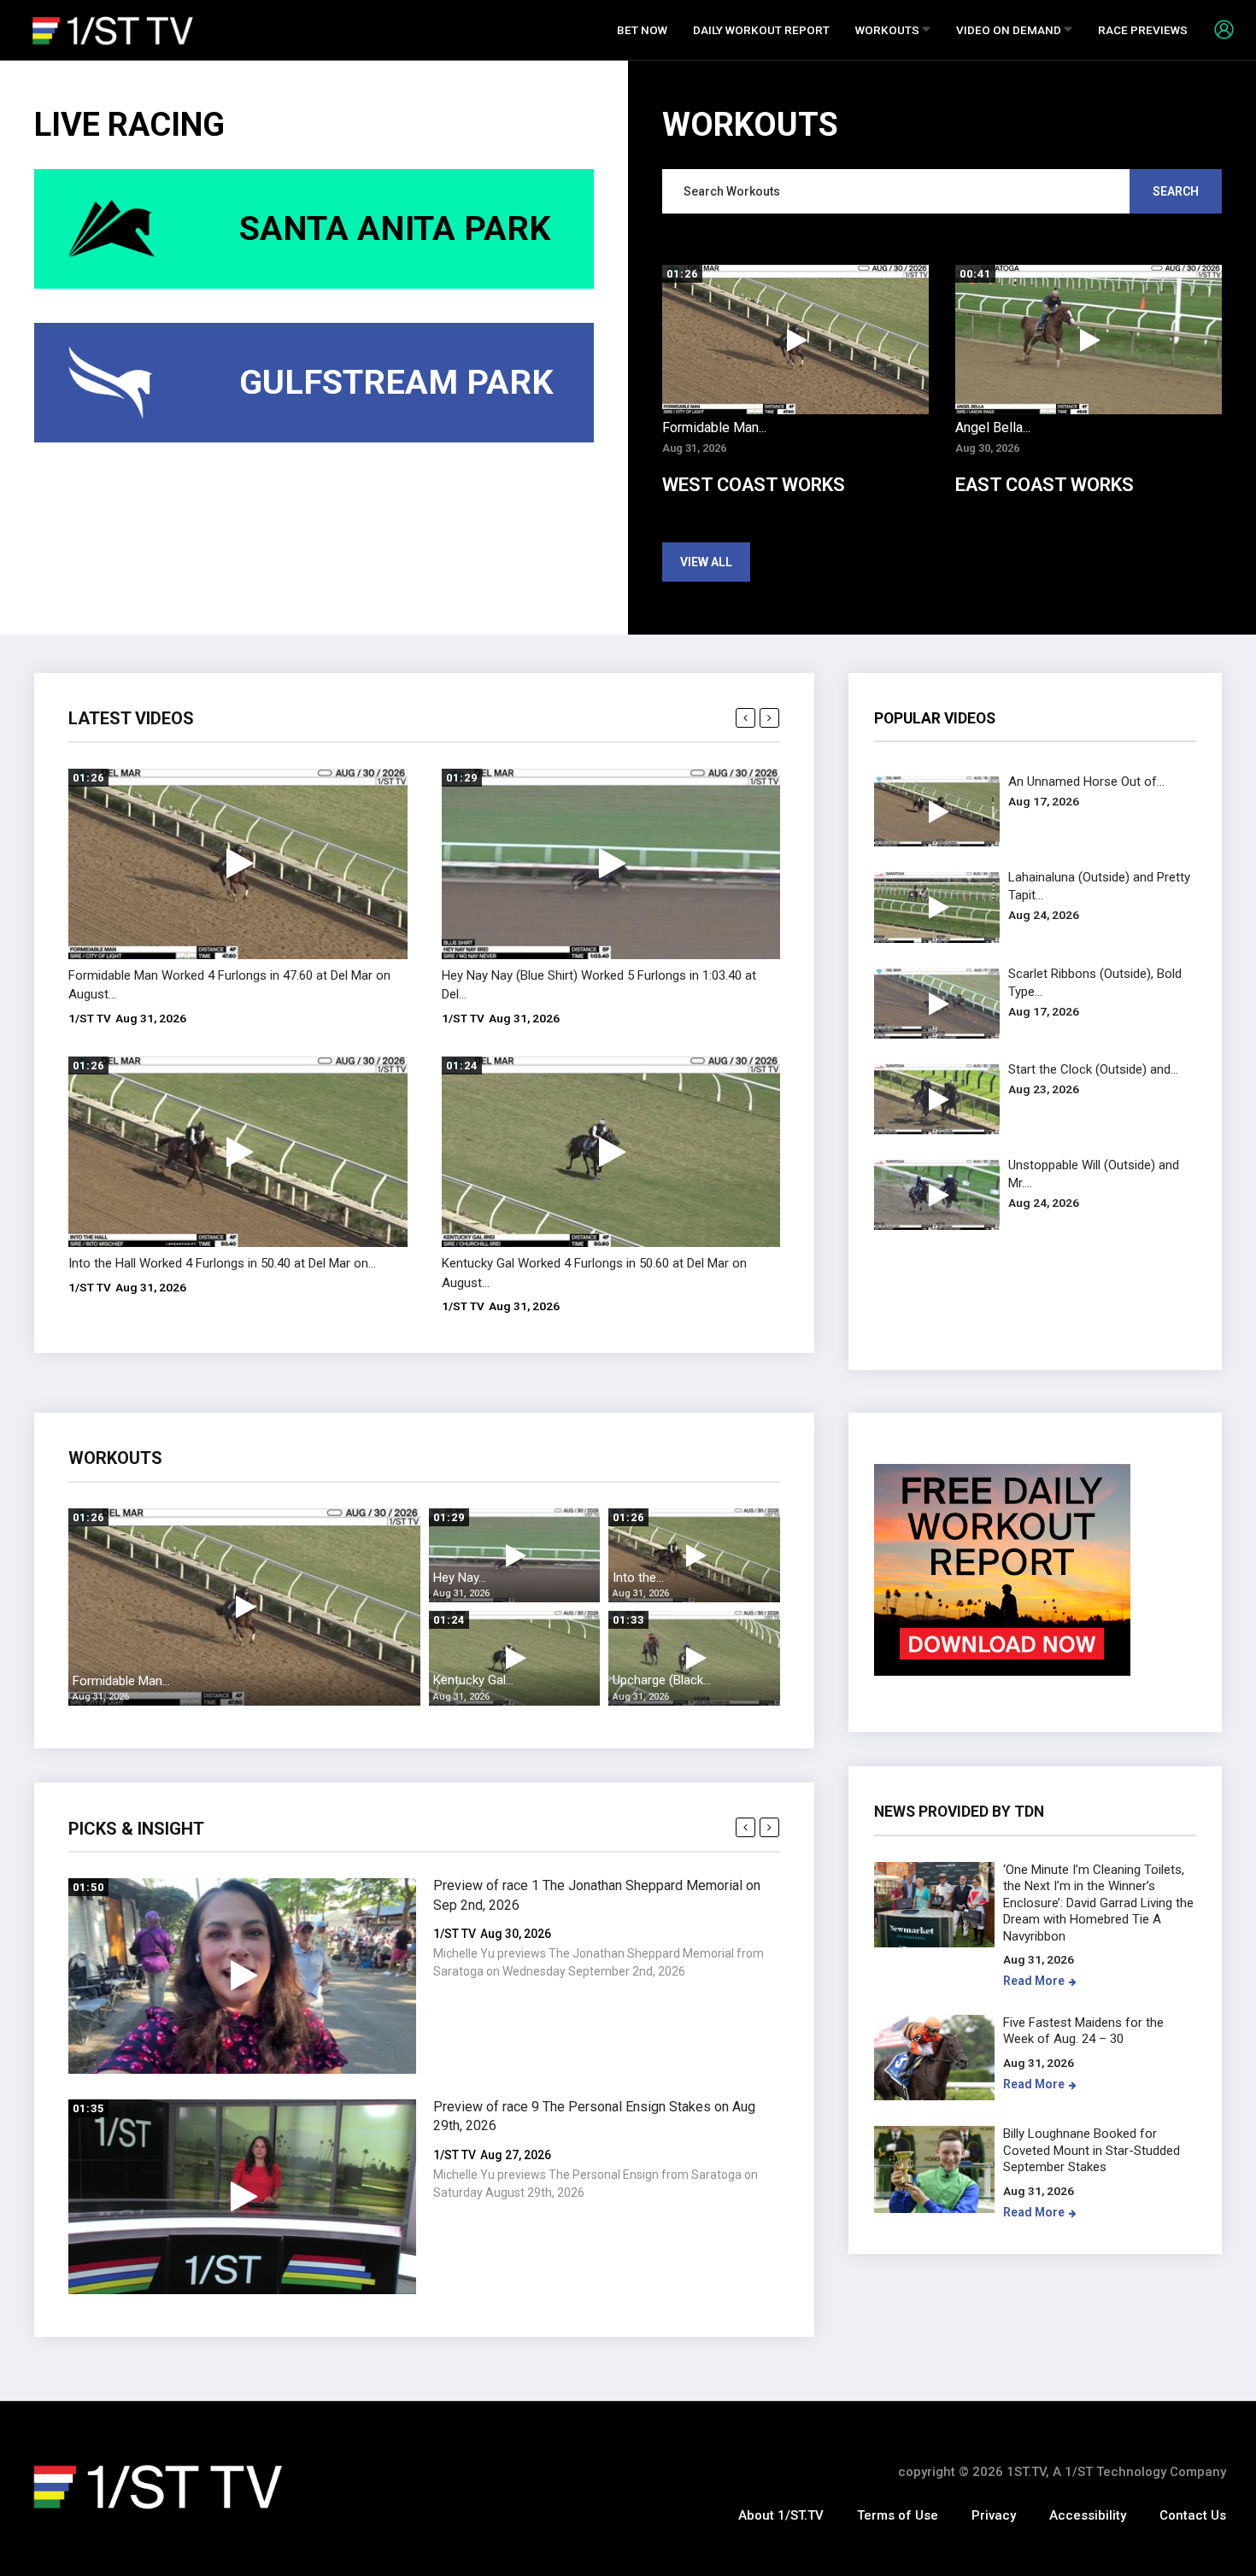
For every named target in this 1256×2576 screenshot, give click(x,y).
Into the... (638, 1578)
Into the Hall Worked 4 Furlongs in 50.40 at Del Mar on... (222, 1263)
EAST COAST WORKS (1045, 485)
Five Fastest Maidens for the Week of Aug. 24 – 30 (1083, 2031)
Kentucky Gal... (473, 1680)
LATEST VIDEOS (131, 718)
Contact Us (1193, 2515)
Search (1176, 191)
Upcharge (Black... (662, 1680)
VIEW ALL (706, 562)
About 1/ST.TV (781, 2515)
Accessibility (1088, 2515)
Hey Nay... (460, 1578)
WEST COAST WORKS (754, 485)
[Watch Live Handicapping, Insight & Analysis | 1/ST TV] (113, 30)
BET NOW (642, 30)
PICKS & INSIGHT (136, 1829)
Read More (1034, 1981)
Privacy (994, 2515)
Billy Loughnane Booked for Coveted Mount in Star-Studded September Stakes (1092, 2150)
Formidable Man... (714, 427)
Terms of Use (898, 2515)
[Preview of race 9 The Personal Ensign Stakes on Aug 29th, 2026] (242, 2197)
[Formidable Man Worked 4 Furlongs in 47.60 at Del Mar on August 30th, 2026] (238, 864)
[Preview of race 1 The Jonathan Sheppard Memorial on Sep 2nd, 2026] (242, 1976)
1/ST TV (90, 1018)
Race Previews (1143, 30)
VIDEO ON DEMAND (1010, 30)
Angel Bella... (993, 427)
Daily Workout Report (761, 30)
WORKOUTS (115, 1458)
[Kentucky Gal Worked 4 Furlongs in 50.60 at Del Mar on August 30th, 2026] (611, 1152)
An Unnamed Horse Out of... (1086, 782)
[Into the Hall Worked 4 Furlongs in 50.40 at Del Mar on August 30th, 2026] (238, 1152)
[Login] (1218, 29)
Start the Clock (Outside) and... (1093, 1069)
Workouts (889, 30)
